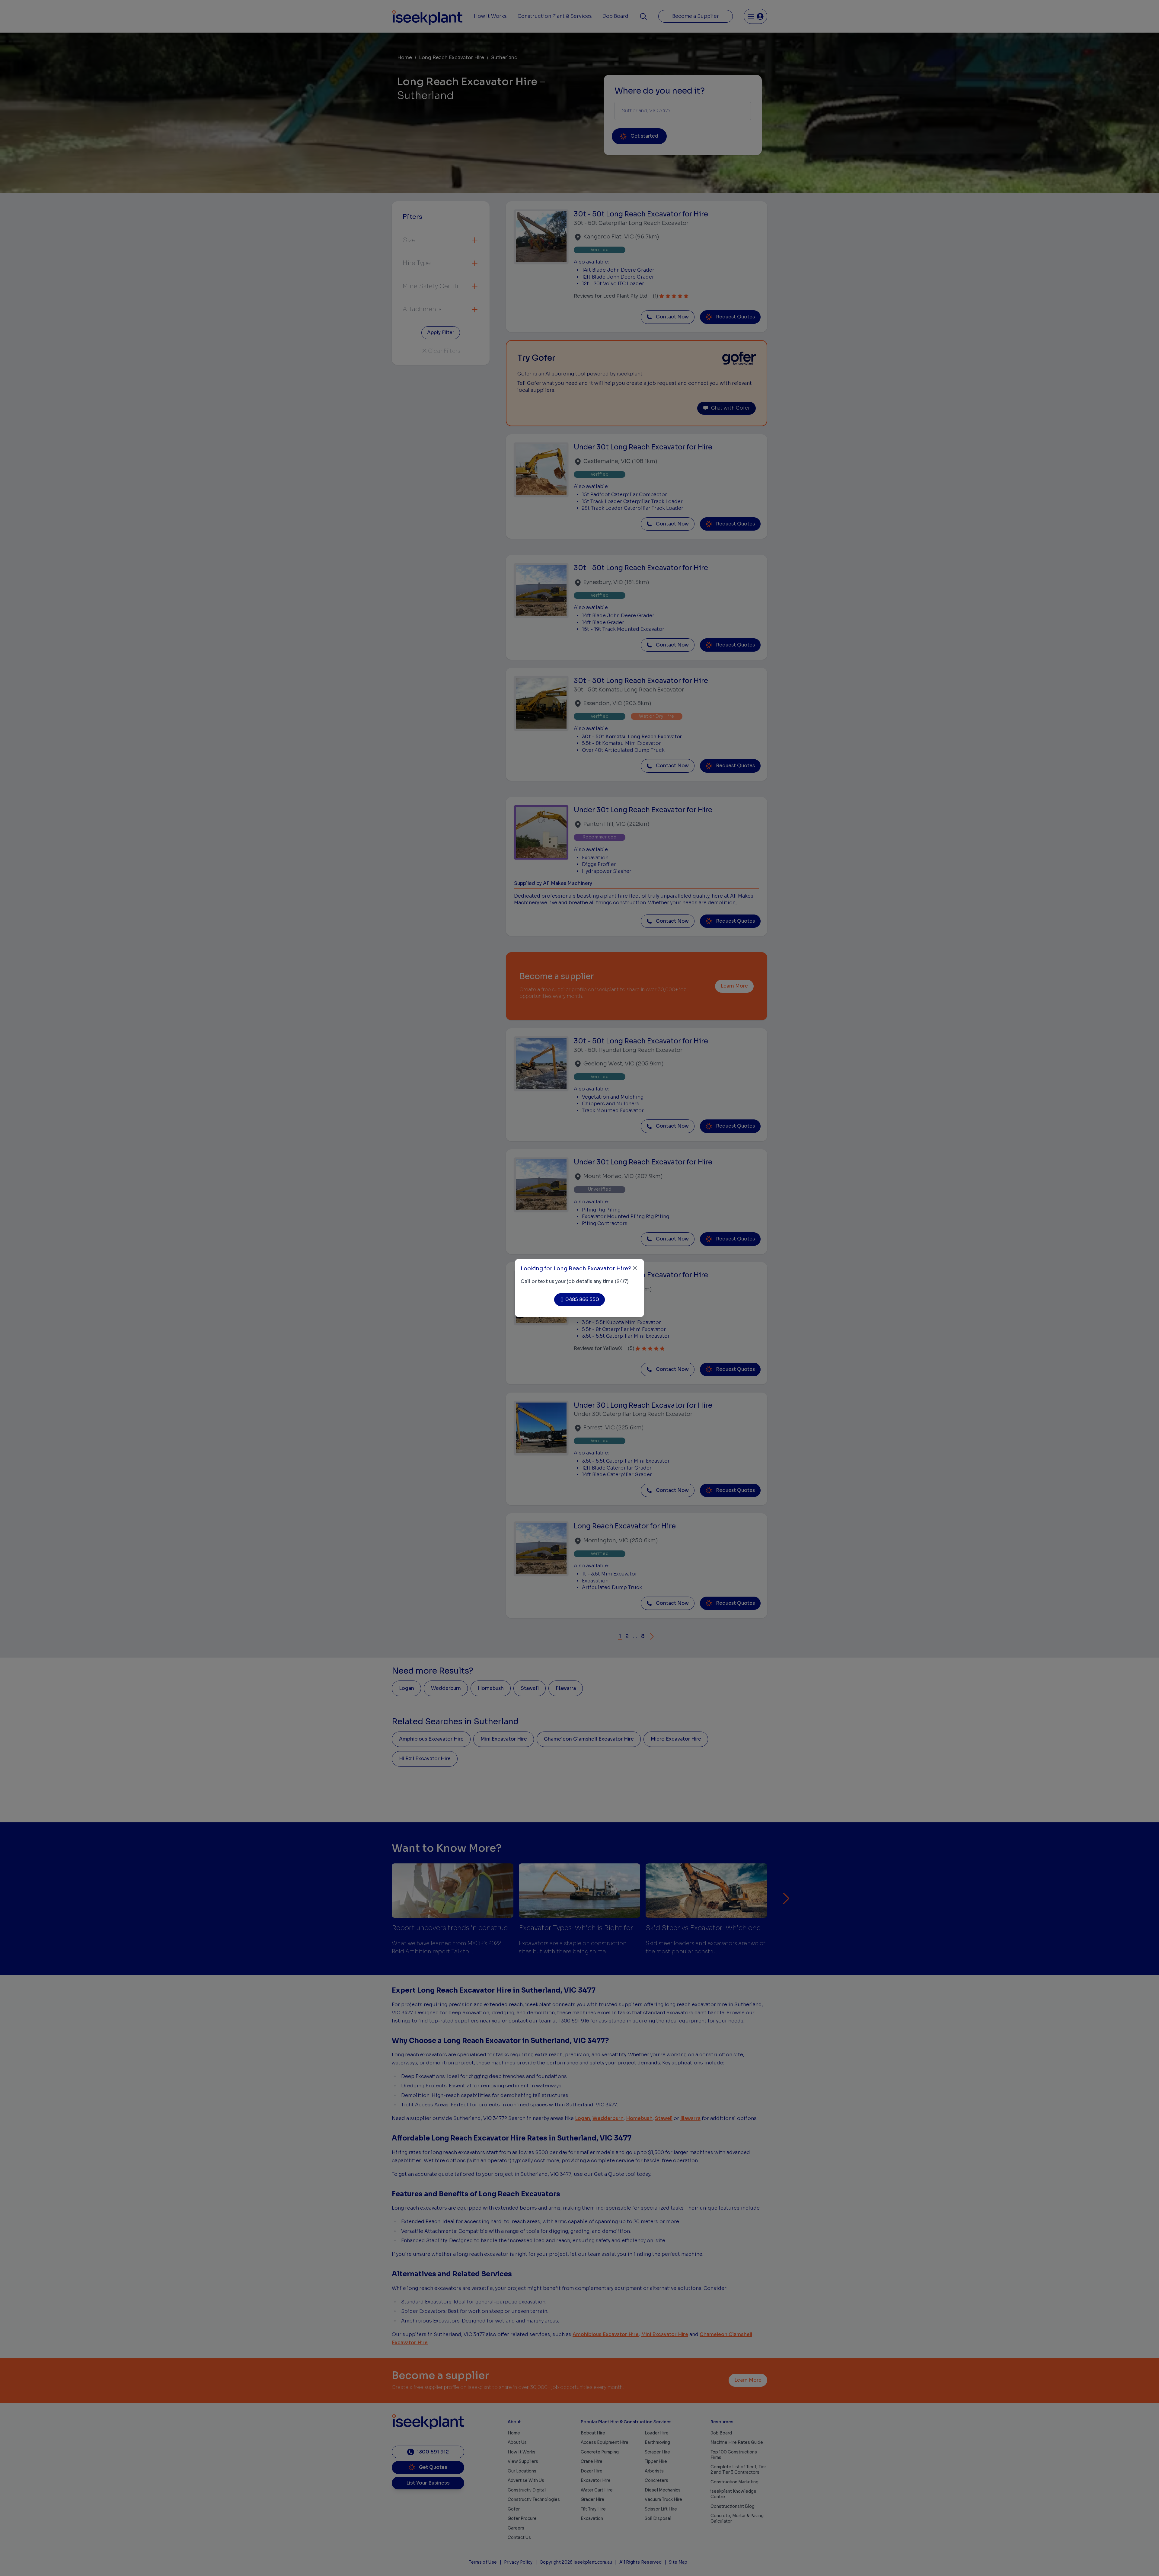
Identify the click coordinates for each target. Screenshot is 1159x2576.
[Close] (635, 1268)
